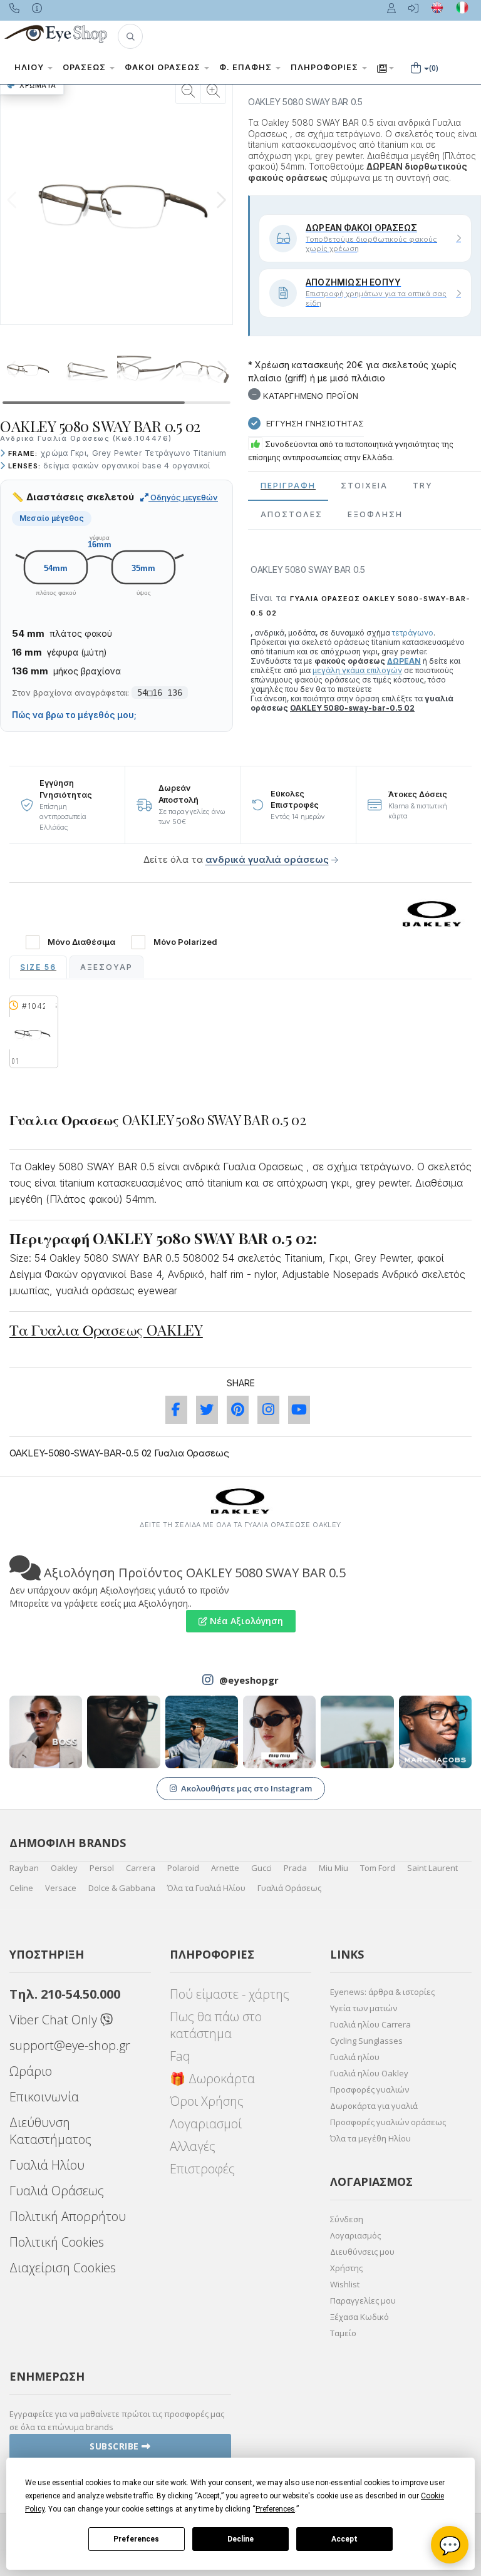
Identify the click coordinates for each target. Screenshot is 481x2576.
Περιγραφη (288, 486)
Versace (61, 1888)
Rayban (24, 1868)
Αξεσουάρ (106, 967)
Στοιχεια (364, 486)
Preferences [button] (275, 2509)
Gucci (261, 1868)
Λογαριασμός (355, 2235)
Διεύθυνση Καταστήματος (50, 2131)
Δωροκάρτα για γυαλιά (374, 2106)
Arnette (225, 1868)
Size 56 (38, 967)
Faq (180, 2056)
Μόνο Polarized (185, 942)
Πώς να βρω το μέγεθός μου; (74, 715)
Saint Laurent (432, 1868)
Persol (102, 1868)
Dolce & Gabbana (122, 1888)
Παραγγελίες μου (363, 2300)
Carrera (141, 1868)
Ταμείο (343, 2333)
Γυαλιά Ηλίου (47, 2165)
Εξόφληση (375, 514)
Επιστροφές (202, 2169)
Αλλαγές (193, 2146)
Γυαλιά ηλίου (355, 2057)
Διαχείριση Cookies (63, 2268)
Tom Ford (378, 1868)
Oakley (64, 1868)
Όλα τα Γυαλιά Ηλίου (206, 1888)
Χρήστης (346, 2268)
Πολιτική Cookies (57, 2242)
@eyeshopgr (249, 1680)
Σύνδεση (347, 2219)
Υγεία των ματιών (364, 2008)
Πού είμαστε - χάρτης (230, 1994)
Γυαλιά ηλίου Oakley (369, 2073)
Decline (240, 2539)
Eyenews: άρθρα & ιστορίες (382, 1992)
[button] (130, 36)
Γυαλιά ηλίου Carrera (370, 2024)
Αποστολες (292, 514)
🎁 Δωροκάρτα (212, 2079)
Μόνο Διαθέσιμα (81, 942)
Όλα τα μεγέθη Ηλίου (370, 2138)
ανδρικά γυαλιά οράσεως (267, 859)
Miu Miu (334, 1868)
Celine (21, 1888)
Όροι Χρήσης (207, 2101)
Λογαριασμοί (206, 2124)
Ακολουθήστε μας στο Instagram (246, 1788)
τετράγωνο (413, 633)
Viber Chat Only (55, 2020)
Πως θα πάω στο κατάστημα (216, 2025)
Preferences (136, 2539)
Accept (344, 2539)
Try (423, 486)
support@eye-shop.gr (70, 2045)
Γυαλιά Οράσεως (289, 1888)
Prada (295, 1868)
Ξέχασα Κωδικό (359, 2317)
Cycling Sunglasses (366, 2041)
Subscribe (116, 2446)
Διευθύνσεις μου (362, 2252)
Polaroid (183, 1868)
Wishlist (345, 2284)
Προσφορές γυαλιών (370, 2089)
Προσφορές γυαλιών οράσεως (388, 2122)
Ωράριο (31, 2071)
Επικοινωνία (44, 2097)
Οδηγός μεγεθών (183, 497)
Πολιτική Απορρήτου (68, 2216)
